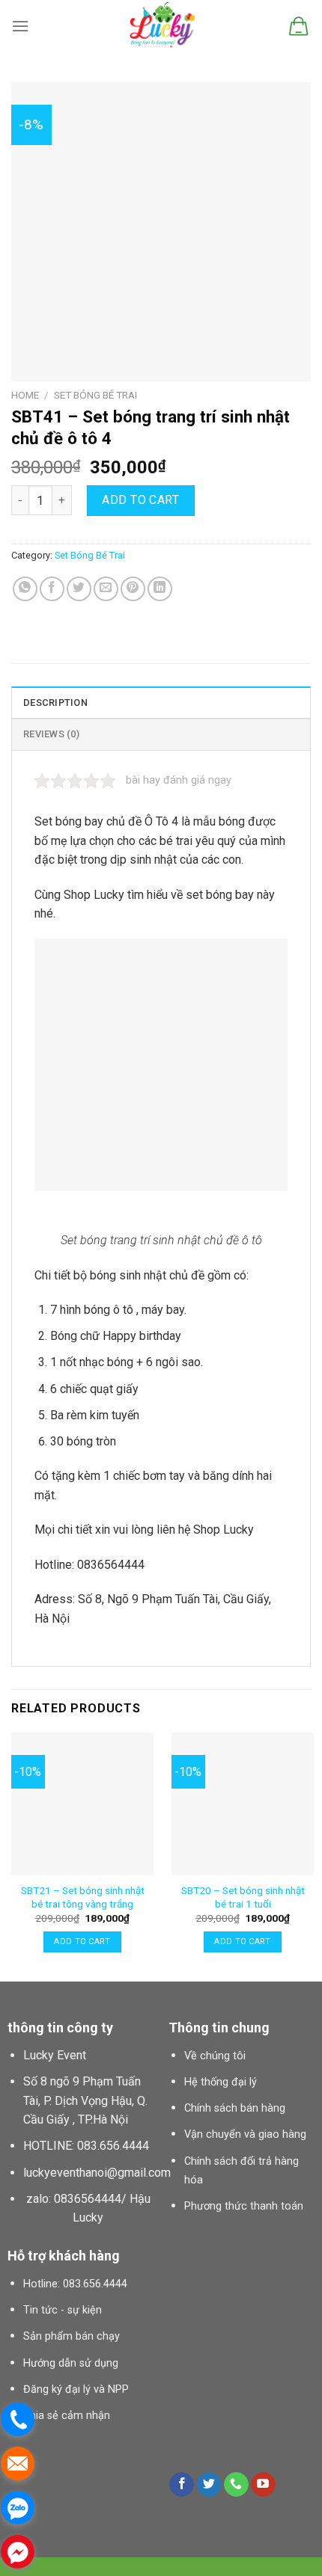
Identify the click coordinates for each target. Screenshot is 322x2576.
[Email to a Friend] (106, 589)
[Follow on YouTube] (263, 2485)
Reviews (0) (51, 734)
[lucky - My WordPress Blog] (161, 26)
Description (55, 703)
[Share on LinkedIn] (160, 589)
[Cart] (299, 26)
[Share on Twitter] (79, 589)
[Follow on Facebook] (182, 2485)
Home (25, 395)
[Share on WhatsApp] (25, 589)
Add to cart (140, 500)
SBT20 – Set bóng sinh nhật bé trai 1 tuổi (243, 1897)
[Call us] (236, 2485)
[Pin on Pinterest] (133, 589)
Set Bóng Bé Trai (95, 395)
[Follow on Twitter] (209, 2485)
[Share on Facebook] (52, 589)
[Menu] (20, 26)
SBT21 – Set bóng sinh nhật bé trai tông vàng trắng (83, 1897)
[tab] (161, 702)
